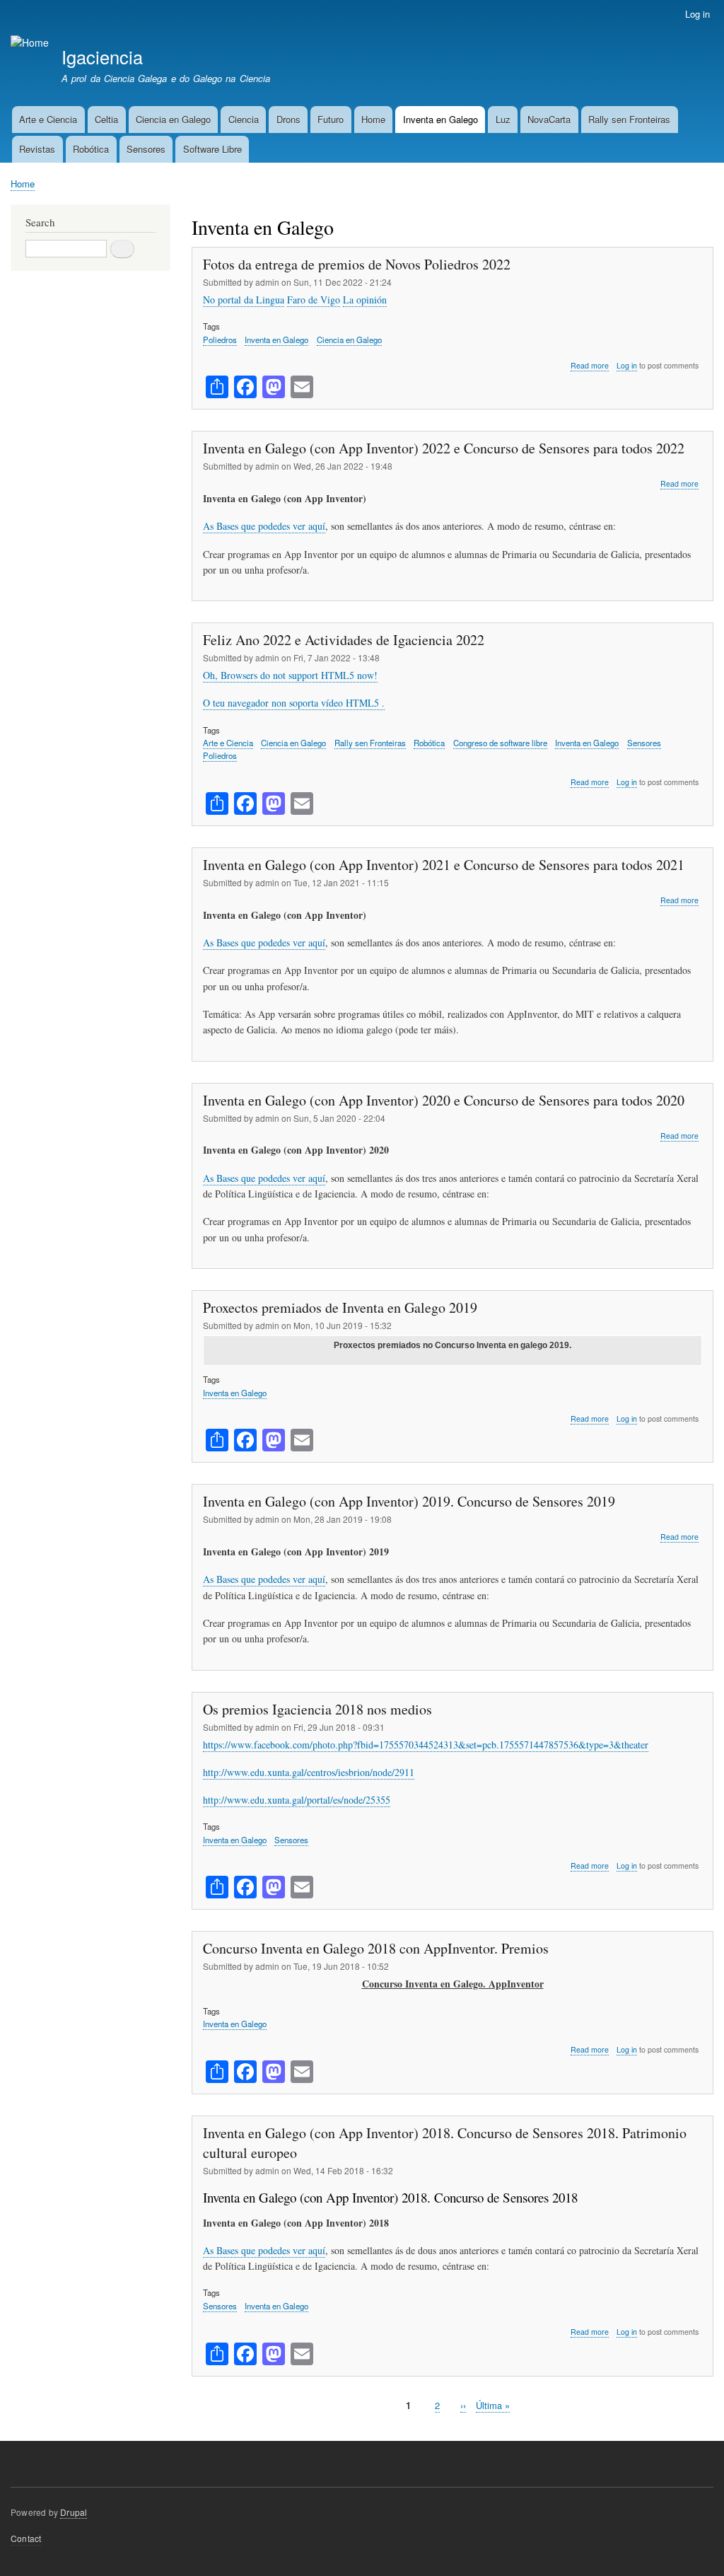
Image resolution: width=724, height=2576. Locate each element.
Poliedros (220, 340)
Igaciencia (102, 57)
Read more (590, 366)
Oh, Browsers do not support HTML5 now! (290, 675)
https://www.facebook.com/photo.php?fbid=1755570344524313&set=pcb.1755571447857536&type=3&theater (426, 1745)
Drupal (74, 2512)
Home (373, 119)
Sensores (146, 149)
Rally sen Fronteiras (629, 119)
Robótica (91, 149)
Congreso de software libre (500, 743)
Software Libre (212, 149)
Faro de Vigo (314, 300)
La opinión (365, 300)
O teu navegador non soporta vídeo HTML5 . (294, 703)
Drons (288, 119)
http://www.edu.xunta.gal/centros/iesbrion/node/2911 (309, 1772)
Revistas (37, 149)
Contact (26, 2538)
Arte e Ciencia (48, 119)
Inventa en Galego (440, 119)
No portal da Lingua (244, 300)
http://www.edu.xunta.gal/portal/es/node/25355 (297, 1800)
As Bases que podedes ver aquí (264, 526)
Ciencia (244, 119)
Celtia (106, 119)
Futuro (331, 119)
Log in (697, 14)
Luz (503, 119)
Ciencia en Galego (173, 119)
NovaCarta (549, 119)
